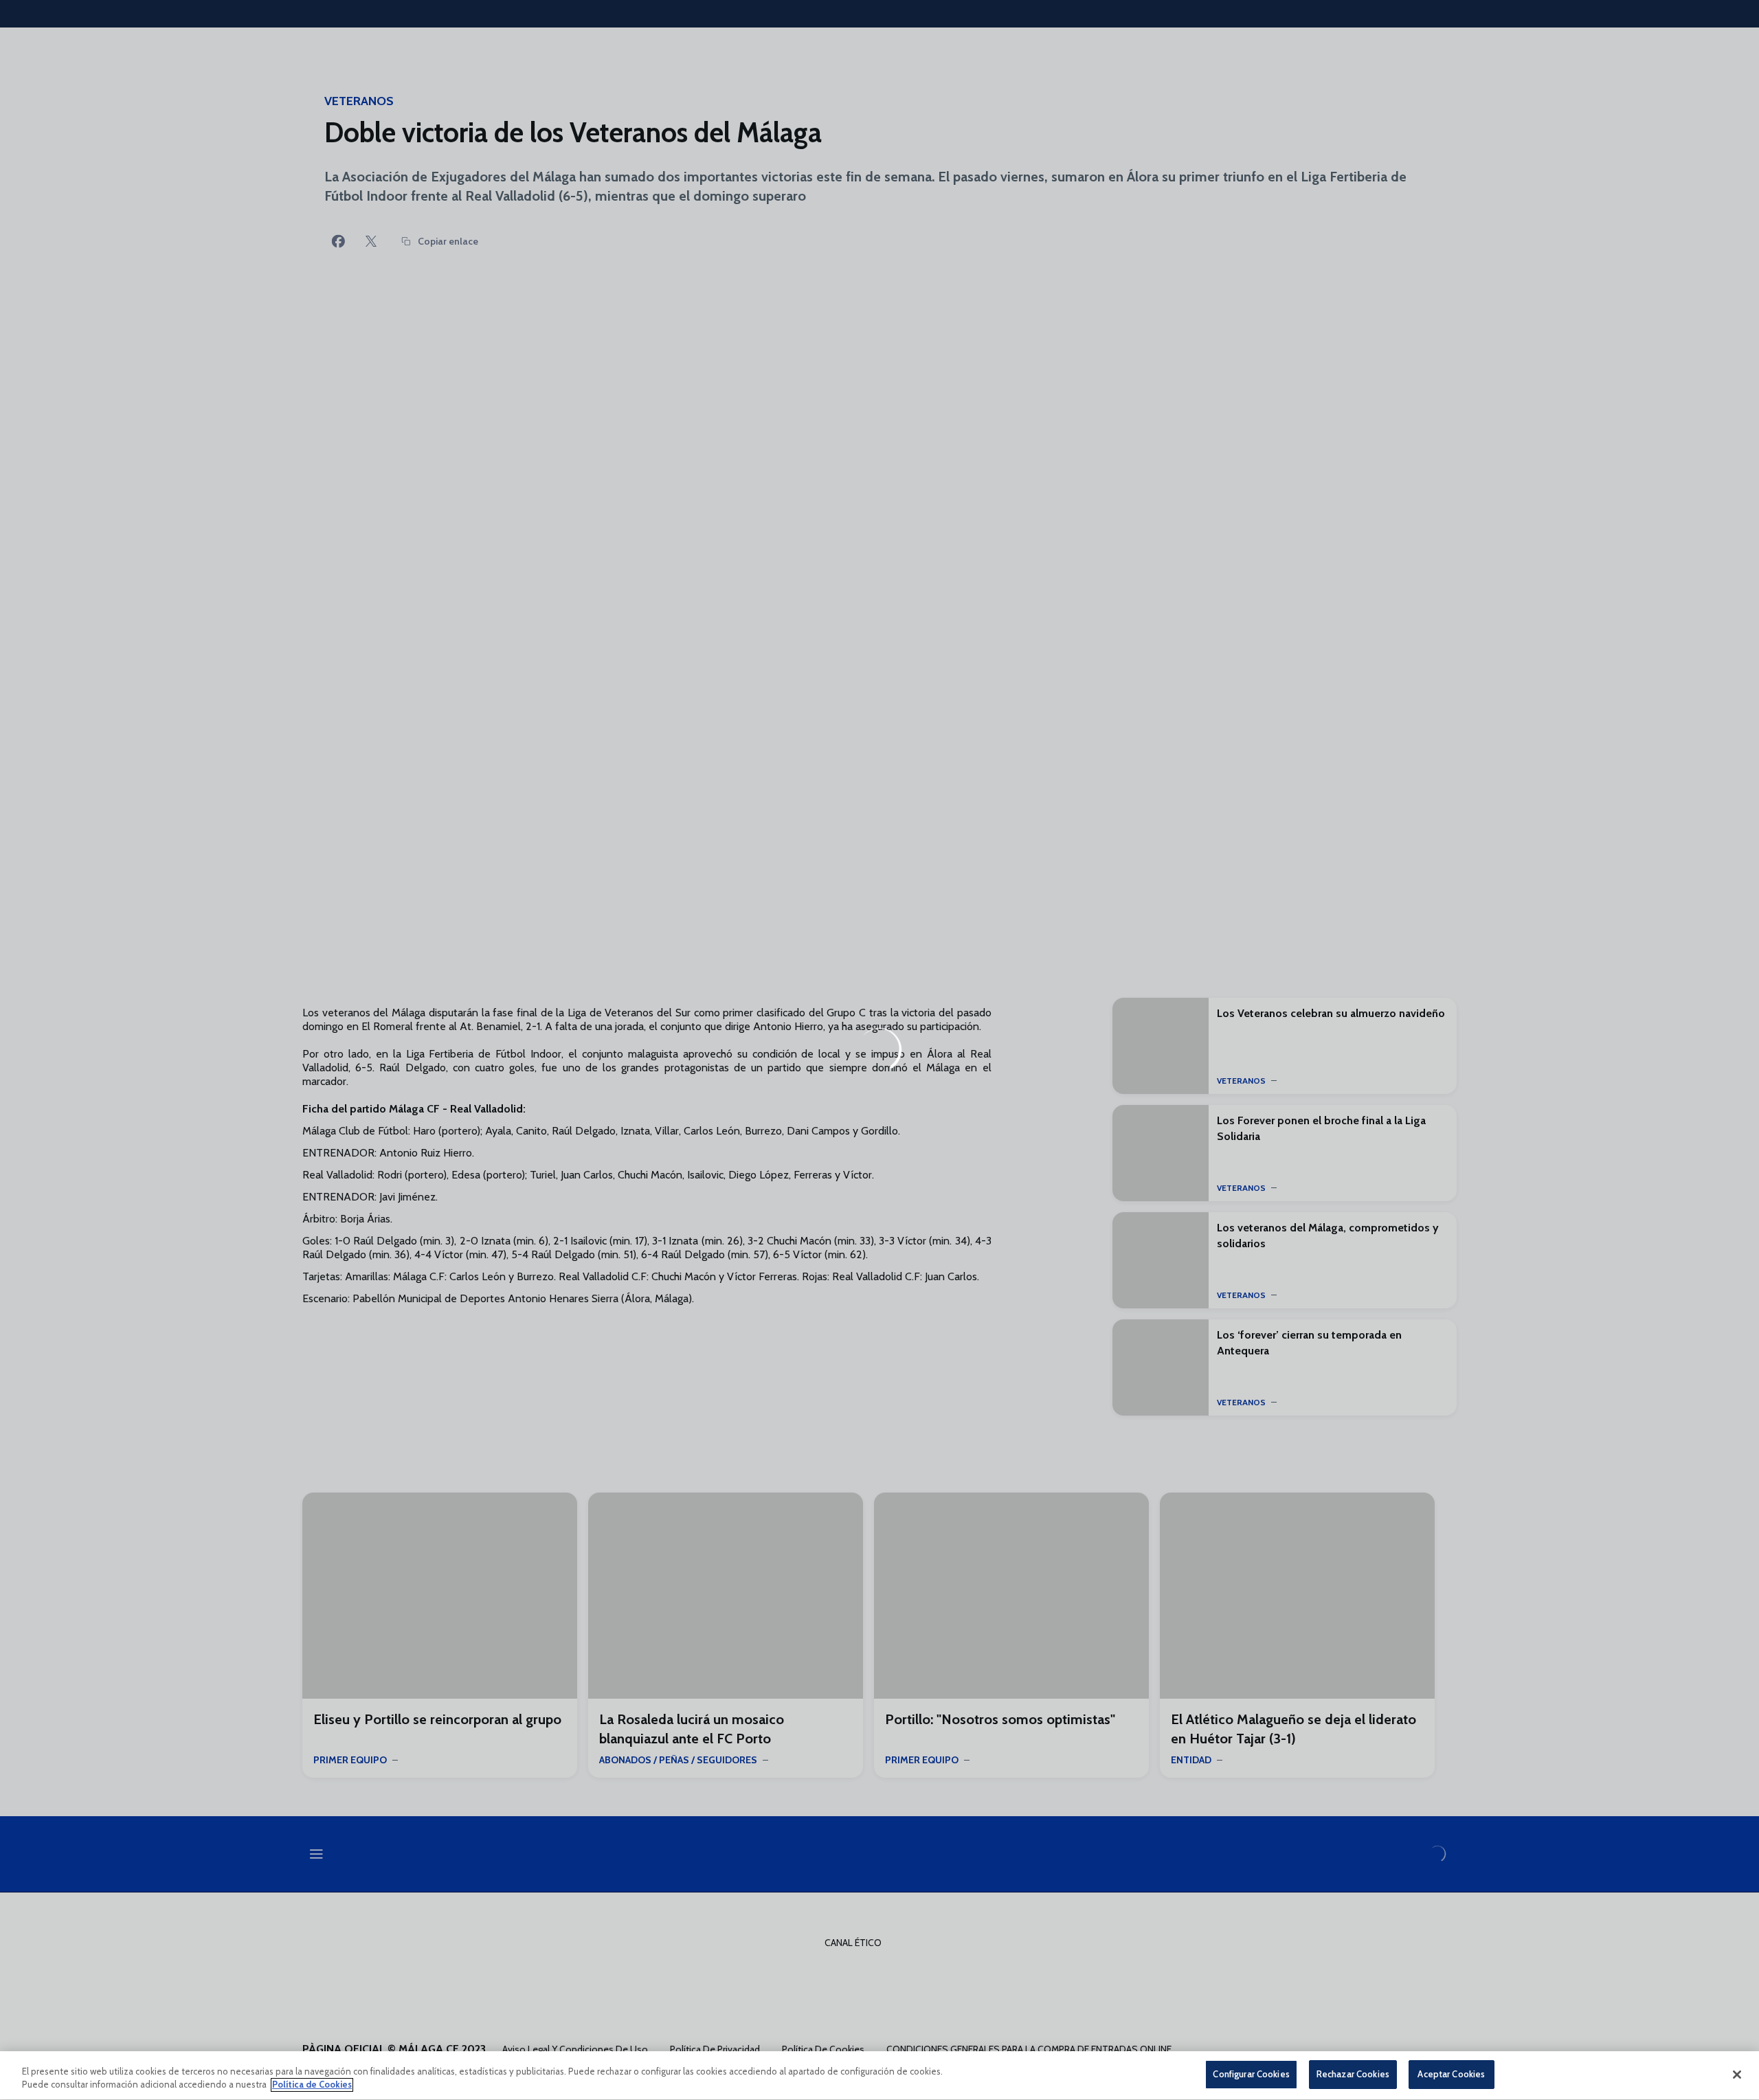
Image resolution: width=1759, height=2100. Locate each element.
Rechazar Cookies (1353, 2074)
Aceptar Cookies (1451, 2074)
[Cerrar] (1737, 2075)
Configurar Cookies (1251, 2074)
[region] (879, 2076)
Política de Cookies (312, 2085)
